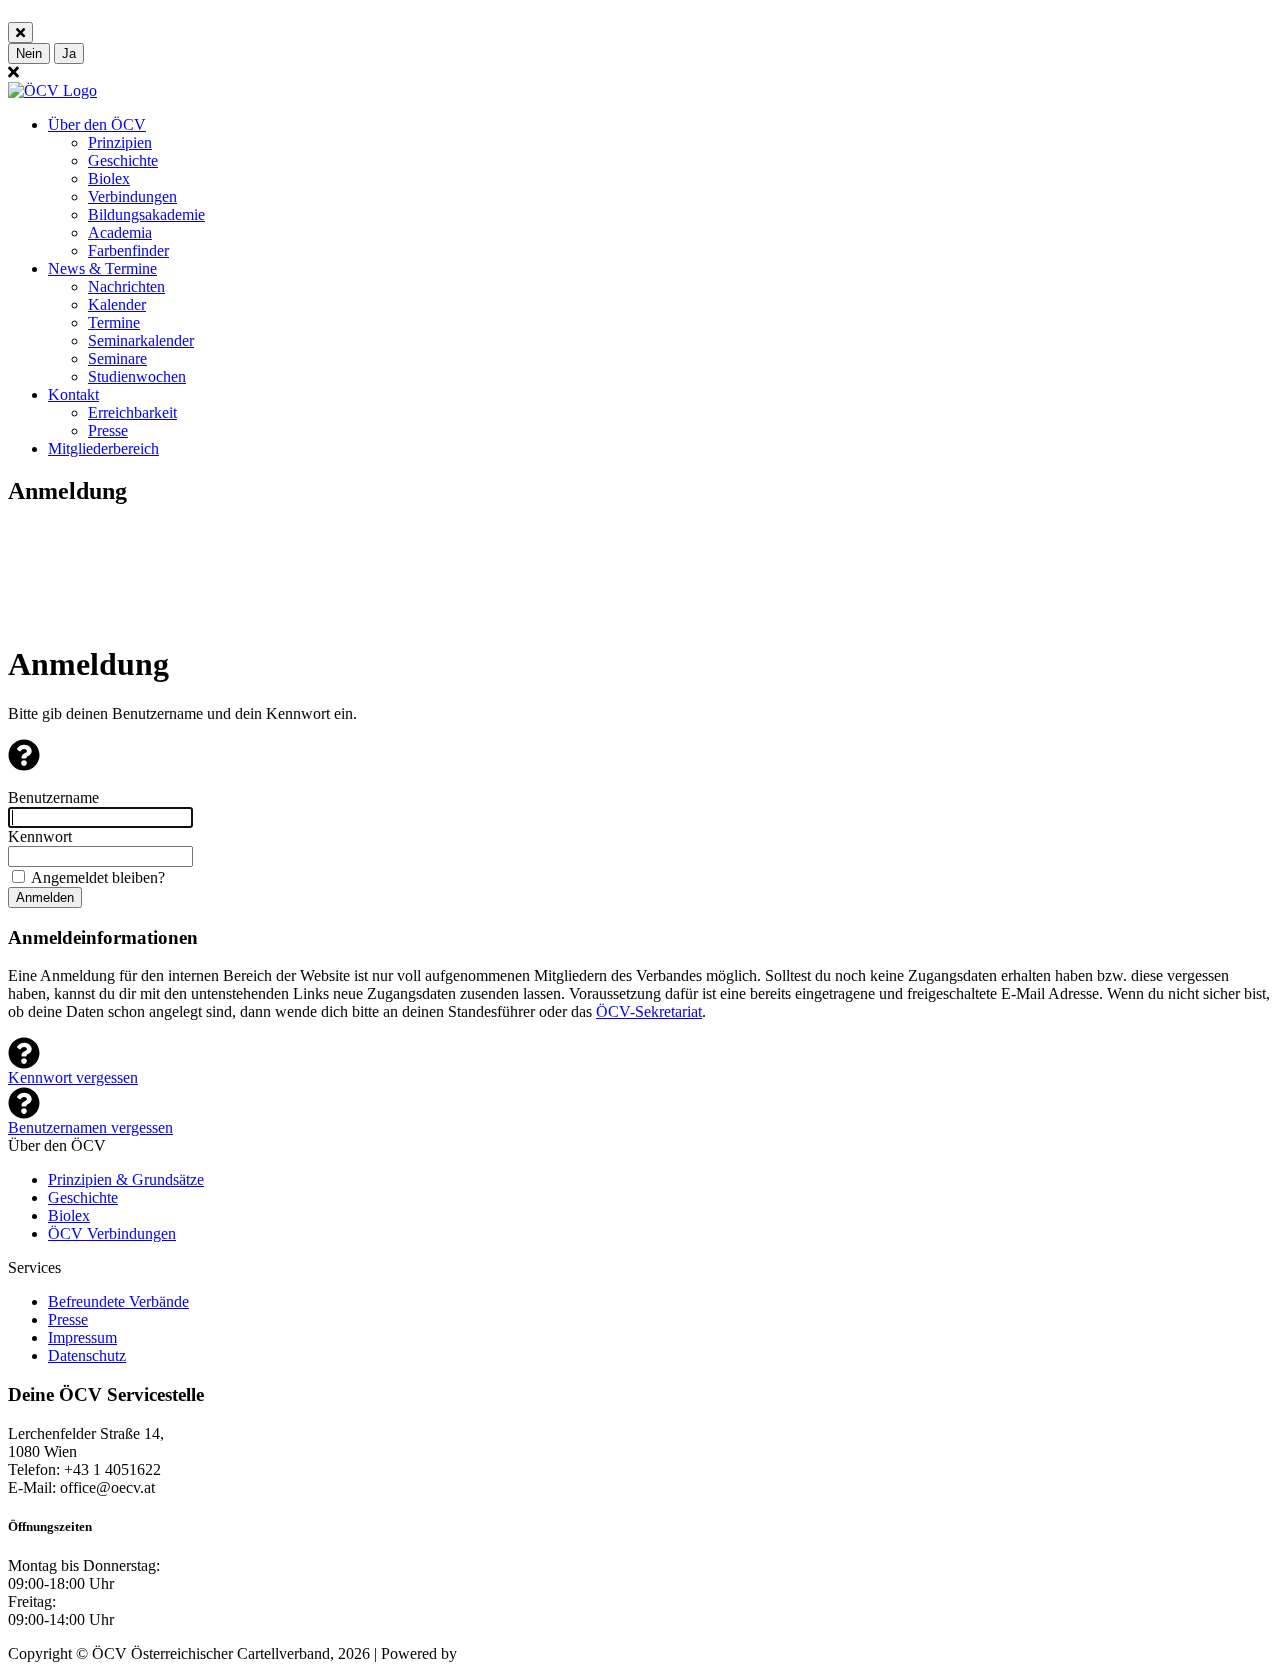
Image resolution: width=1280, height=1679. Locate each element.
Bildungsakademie (146, 214)
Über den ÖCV (97, 124)
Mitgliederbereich (103, 448)
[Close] (20, 32)
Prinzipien (120, 142)
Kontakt (73, 394)
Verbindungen (132, 196)
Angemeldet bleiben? (98, 877)
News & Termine (102, 268)
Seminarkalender (141, 340)
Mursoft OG (500, 1653)
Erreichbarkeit (132, 412)
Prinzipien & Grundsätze (126, 1179)
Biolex (109, 178)
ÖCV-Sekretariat (649, 1011)
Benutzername (53, 797)
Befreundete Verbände (118, 1301)
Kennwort (40, 836)
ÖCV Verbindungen (112, 1233)
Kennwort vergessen (73, 1077)
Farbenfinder (128, 250)
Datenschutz (87, 1355)
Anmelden (45, 897)
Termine (114, 322)
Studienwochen (137, 376)
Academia (120, 232)
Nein (29, 53)
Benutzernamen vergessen (90, 1127)
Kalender (117, 304)
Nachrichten (126, 286)
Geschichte (123, 160)
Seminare (117, 358)
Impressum (82, 1337)
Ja (69, 53)
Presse (108, 430)
